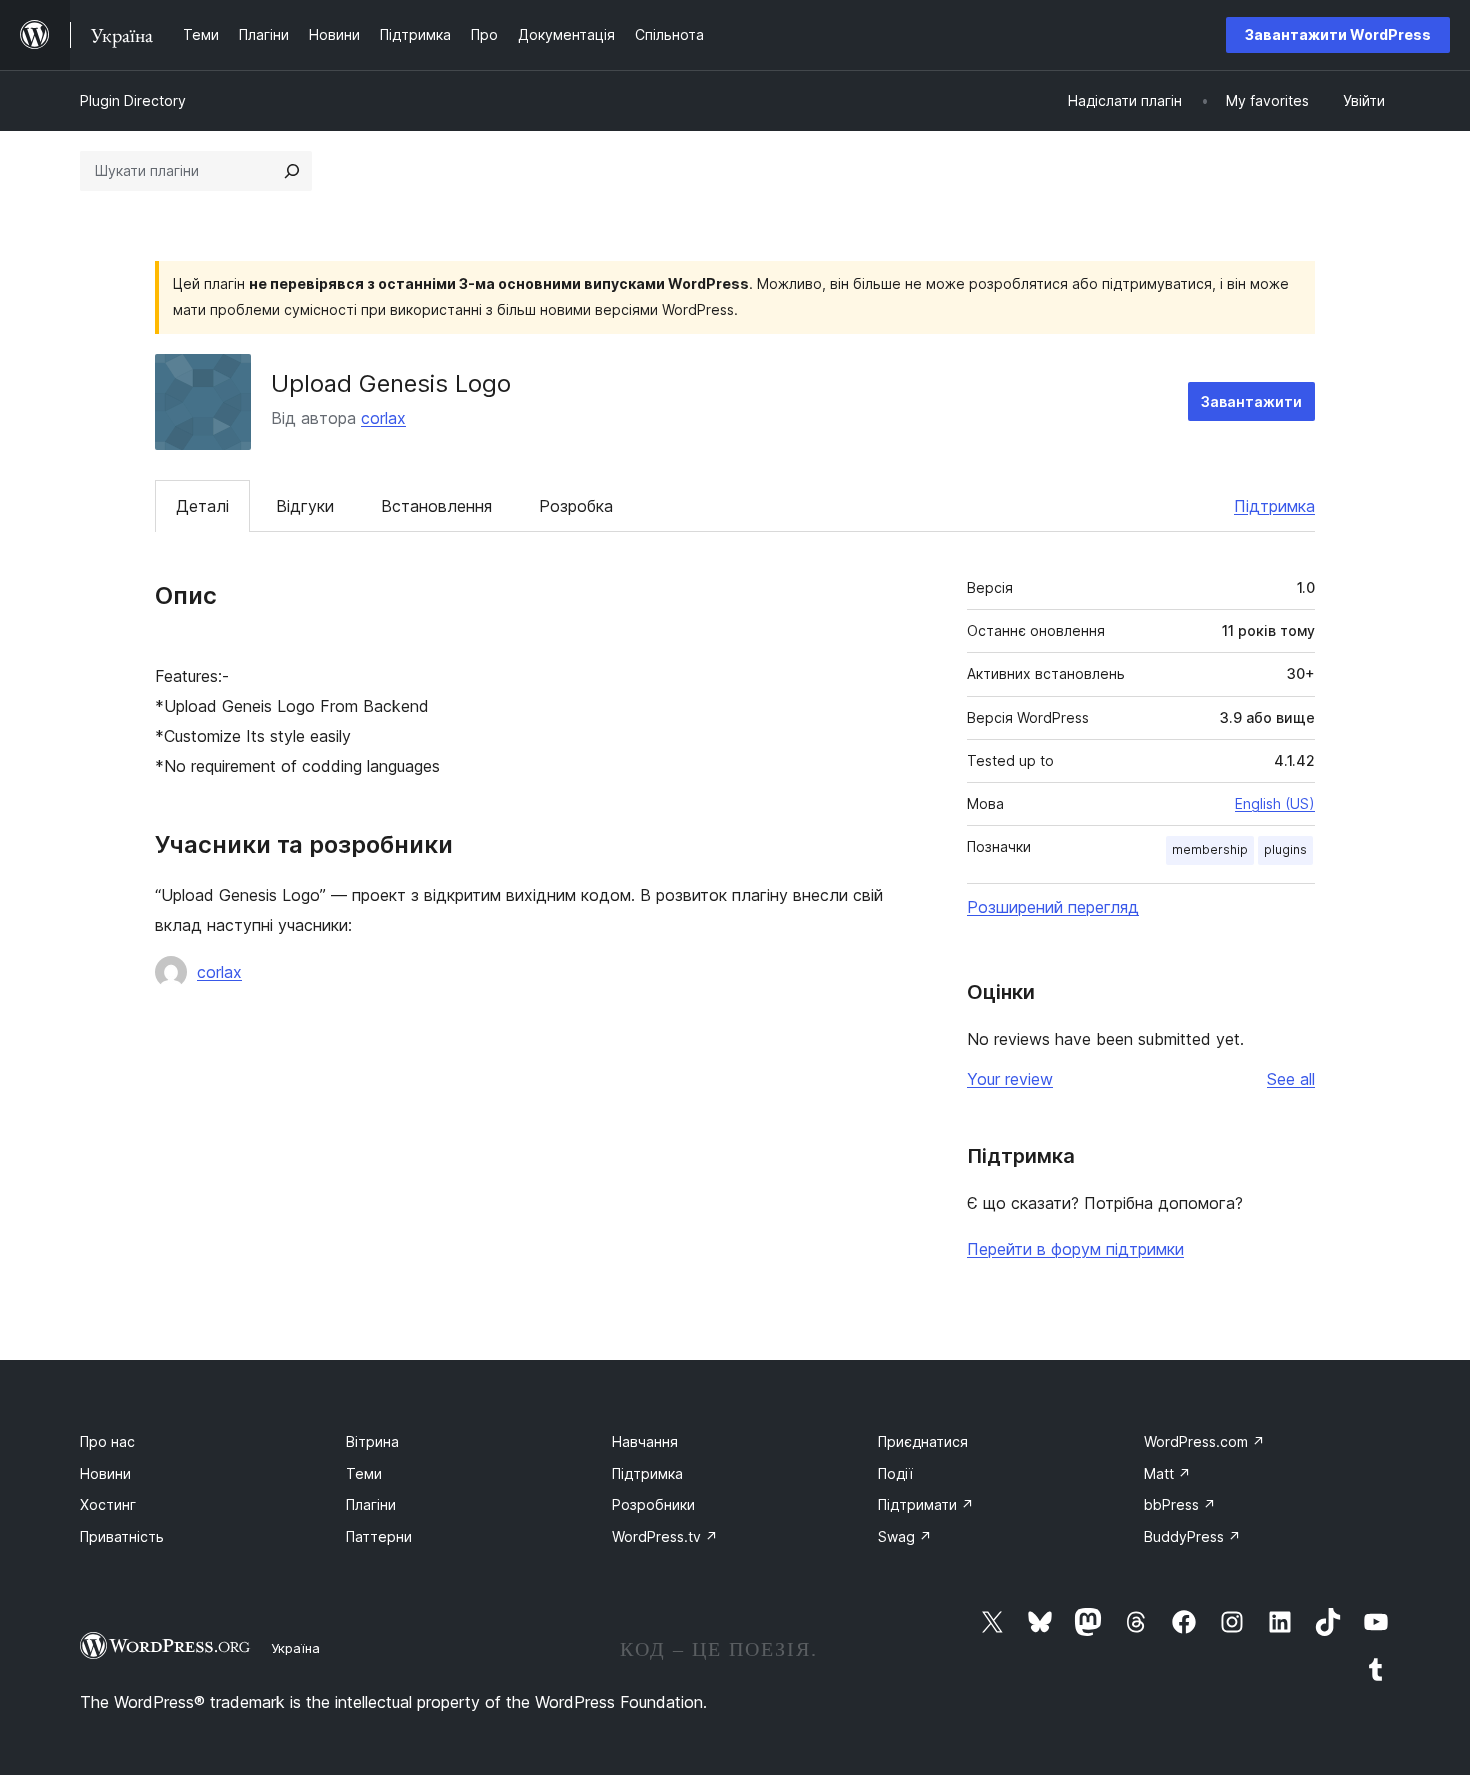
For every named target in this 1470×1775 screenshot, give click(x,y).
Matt (1167, 1473)
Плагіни (371, 1504)
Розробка (576, 506)
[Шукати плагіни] (292, 171)
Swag (905, 1536)
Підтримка (1274, 506)
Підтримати (926, 1504)
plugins (1285, 849)
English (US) (1275, 803)
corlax (383, 418)
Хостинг (108, 1504)
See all (1291, 1079)
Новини (105, 1473)
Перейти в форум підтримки (1075, 1249)
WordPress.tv (665, 1536)
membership (1210, 849)
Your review (1010, 1079)
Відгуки (305, 506)
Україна (295, 1648)
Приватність (122, 1536)
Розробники (653, 1504)
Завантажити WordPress (1338, 34)
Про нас (107, 1441)
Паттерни (379, 1536)
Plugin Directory (133, 100)
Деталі (202, 506)
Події (895, 1473)
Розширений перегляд (1053, 907)
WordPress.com (1204, 1441)
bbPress (1180, 1504)
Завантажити (1251, 401)
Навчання (645, 1441)
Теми (364, 1473)
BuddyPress (1192, 1536)
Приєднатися (923, 1441)
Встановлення (436, 506)
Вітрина (372, 1441)
